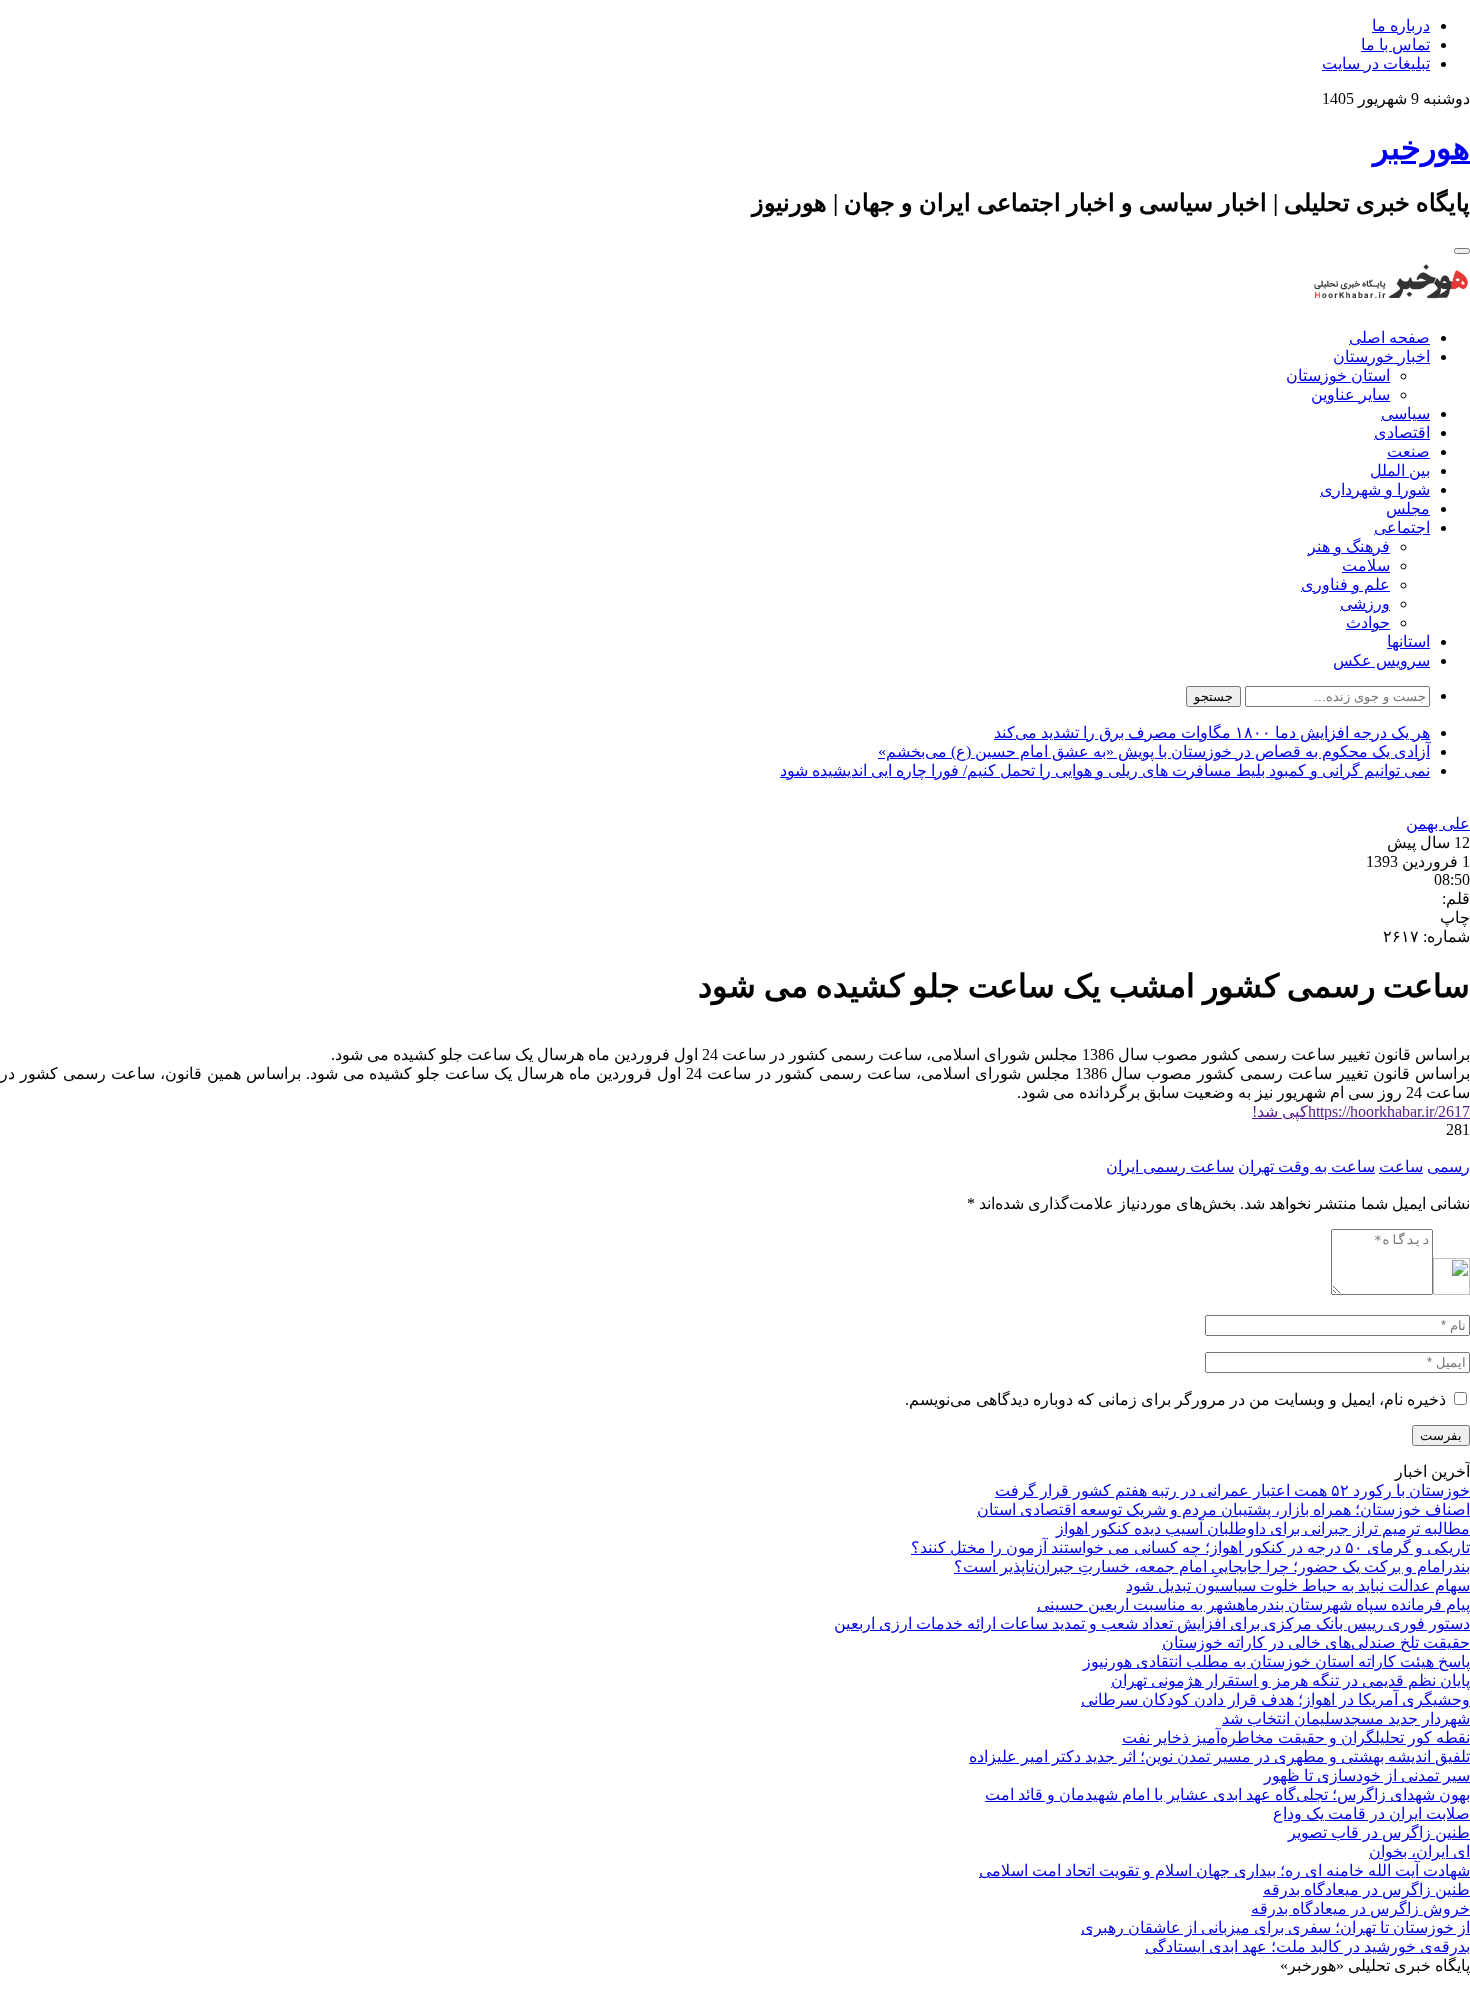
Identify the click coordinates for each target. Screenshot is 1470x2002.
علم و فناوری (1345, 584)
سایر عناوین (1350, 394)
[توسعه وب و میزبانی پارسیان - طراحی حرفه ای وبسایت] (1420, 1992)
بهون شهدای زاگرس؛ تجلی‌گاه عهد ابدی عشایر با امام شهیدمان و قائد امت (1227, 1794)
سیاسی (1405, 413)
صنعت (1408, 451)
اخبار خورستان (1381, 356)
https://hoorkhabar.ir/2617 (1361, 1111)
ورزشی (1365, 603)
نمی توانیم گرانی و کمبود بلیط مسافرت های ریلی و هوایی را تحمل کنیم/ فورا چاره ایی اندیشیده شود (1105, 770)
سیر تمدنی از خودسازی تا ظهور (1367, 1775)
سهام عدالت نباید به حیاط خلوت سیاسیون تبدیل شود (1298, 1585)
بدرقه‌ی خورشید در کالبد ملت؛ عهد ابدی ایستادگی (1307, 1946)
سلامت (1366, 565)
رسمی (1448, 1166)
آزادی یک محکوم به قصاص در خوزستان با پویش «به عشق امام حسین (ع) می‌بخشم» (1154, 751)
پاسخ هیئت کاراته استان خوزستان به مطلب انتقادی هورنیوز (1276, 1661)
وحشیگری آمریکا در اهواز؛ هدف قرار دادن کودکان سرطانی (1275, 1699)
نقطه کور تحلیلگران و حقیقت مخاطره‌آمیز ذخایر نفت (1296, 1737)
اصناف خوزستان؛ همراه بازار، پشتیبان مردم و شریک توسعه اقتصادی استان (1223, 1509)
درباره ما (1401, 25)
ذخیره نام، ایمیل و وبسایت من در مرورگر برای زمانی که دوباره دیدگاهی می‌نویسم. (1175, 1399)
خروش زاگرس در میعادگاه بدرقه (1360, 1908)
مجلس (1408, 508)
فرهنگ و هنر (1349, 546)
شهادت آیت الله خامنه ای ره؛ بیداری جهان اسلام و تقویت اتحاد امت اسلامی (1224, 1870)
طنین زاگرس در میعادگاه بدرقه (1366, 1889)
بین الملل (1400, 470)
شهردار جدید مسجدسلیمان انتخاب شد (1346, 1718)
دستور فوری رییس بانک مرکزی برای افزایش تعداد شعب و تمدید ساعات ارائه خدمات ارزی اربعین (1152, 1623)
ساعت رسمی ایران (1170, 1166)
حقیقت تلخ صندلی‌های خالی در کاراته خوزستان (1316, 1642)
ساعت (1401, 1166)
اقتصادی (1402, 432)
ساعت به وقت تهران (1306, 1166)
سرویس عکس (1381, 660)
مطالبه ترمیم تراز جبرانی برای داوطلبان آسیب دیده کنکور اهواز (1263, 1528)
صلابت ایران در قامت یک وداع (1371, 1813)
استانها (1408, 641)
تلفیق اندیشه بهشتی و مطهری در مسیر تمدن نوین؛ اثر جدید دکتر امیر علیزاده (1219, 1756)
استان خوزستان (1338, 375)
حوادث (1368, 622)
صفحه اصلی (1389, 337)
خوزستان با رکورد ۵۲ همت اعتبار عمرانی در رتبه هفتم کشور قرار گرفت (1232, 1490)
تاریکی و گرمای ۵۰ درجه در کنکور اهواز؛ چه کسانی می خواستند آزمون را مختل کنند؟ (1190, 1547)
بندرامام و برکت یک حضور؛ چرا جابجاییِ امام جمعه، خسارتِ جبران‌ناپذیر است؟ (1212, 1566)
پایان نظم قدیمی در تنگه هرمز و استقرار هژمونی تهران (1290, 1680)
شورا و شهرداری (1375, 489)
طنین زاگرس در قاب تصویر (1379, 1832)
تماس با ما (1395, 44)
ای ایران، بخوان (1419, 1851)
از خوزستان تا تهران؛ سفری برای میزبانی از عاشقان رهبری (1275, 1927)
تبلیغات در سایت (1376, 63)
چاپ (1455, 917)
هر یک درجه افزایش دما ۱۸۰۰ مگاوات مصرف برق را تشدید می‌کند (1212, 732)
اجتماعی (1402, 527)
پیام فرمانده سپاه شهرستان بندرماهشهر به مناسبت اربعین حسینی (1253, 1604)
